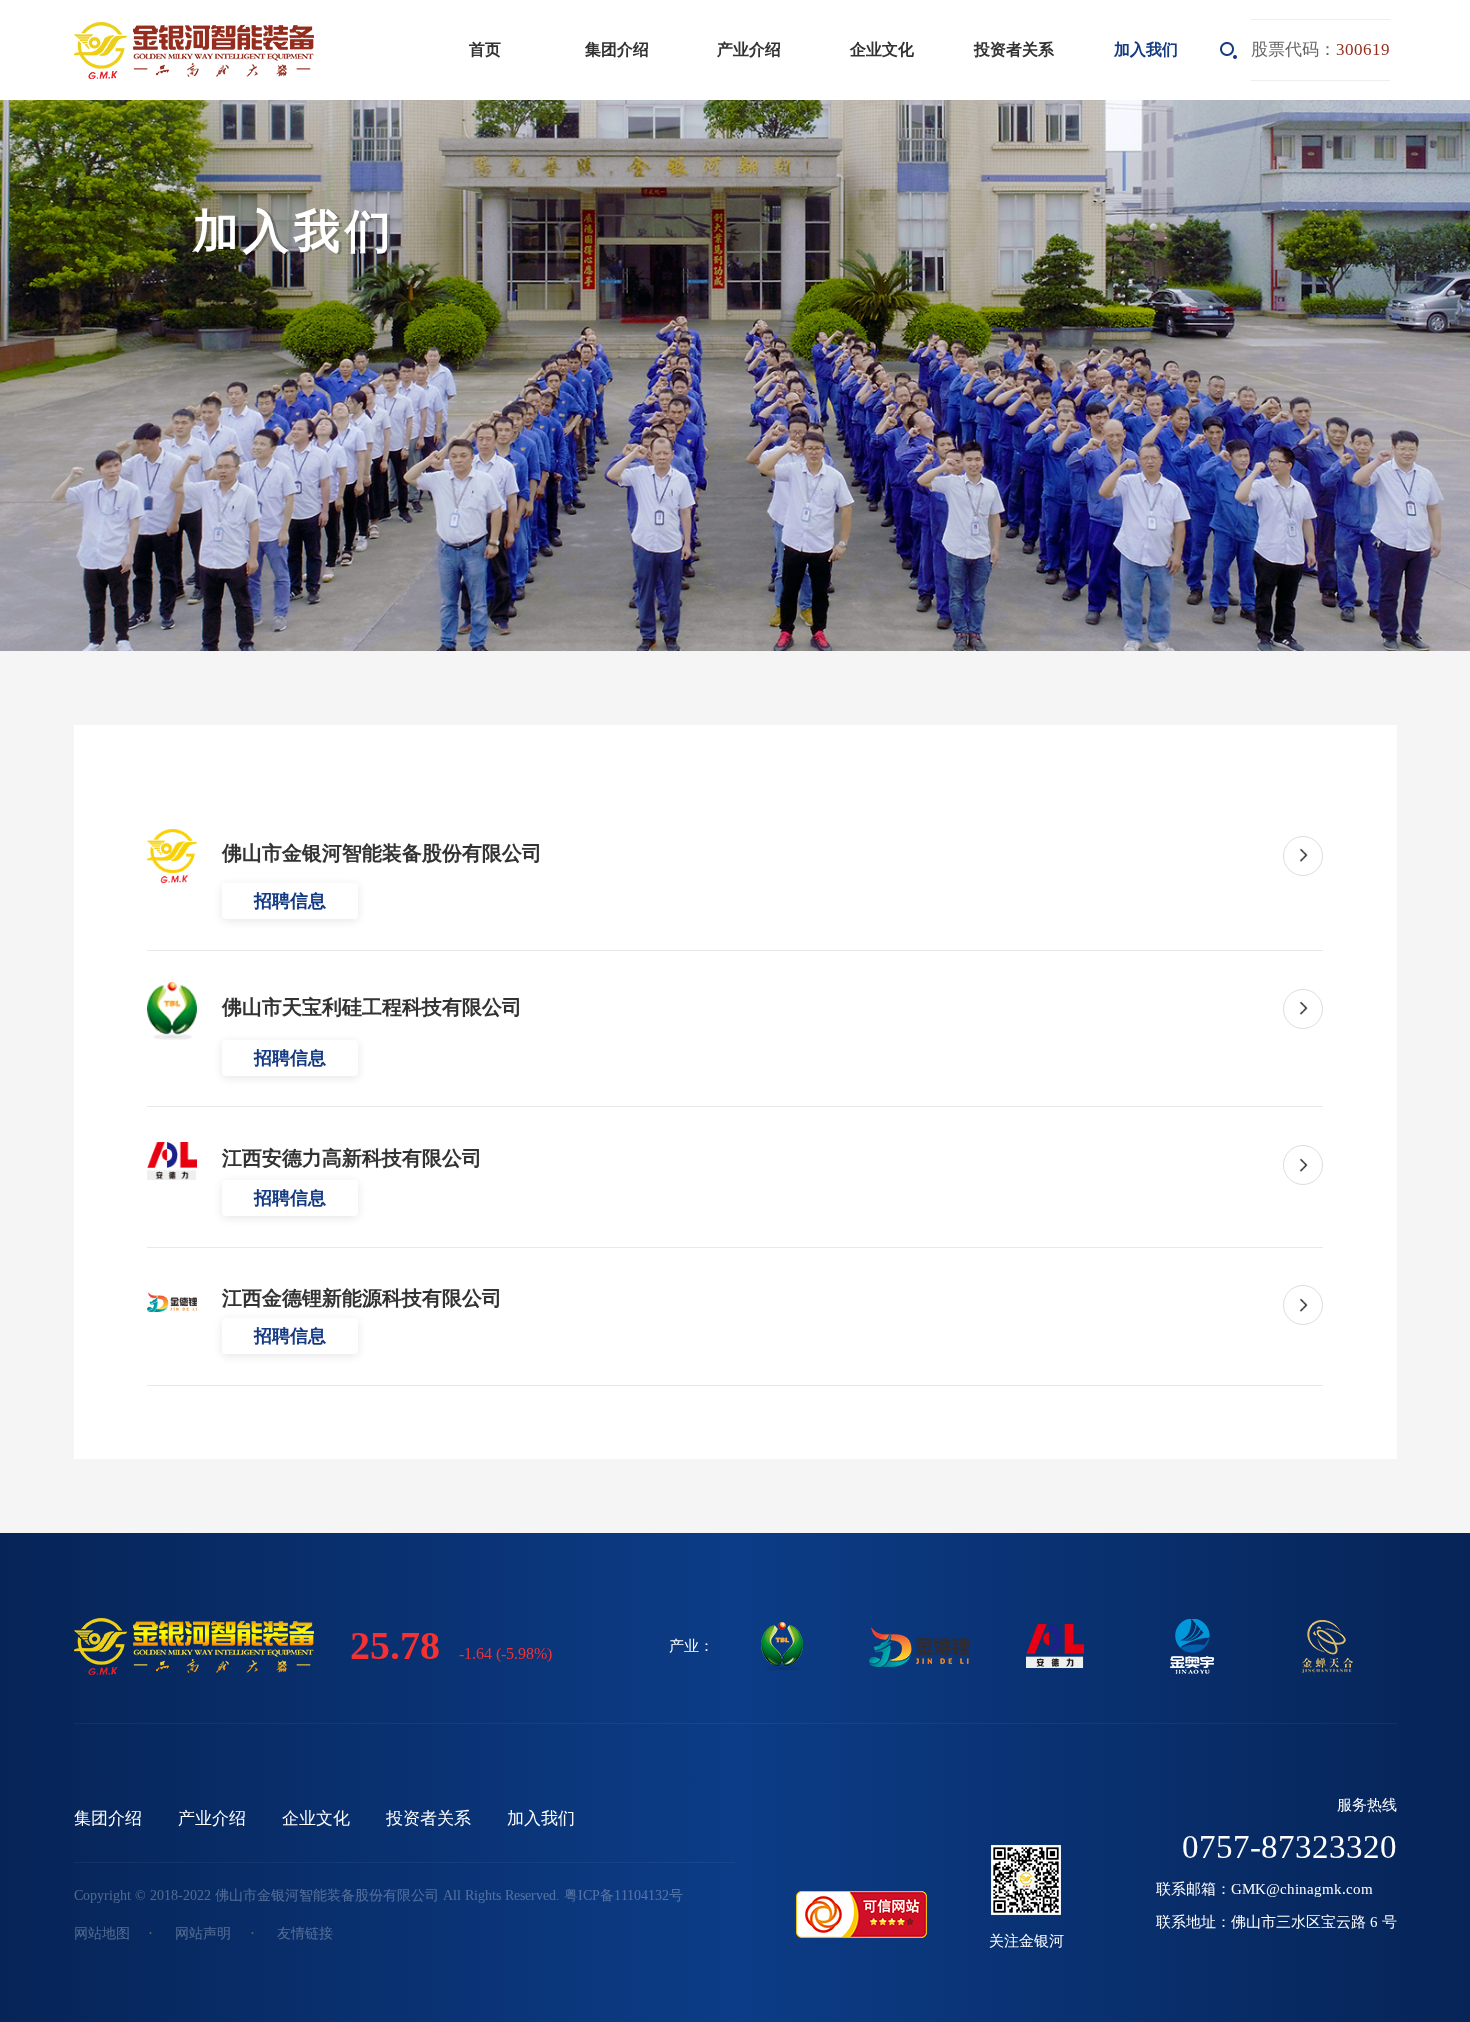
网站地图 (102, 1933)
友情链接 (305, 1933)
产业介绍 (749, 49)
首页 (485, 49)
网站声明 (203, 1933)
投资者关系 (1014, 49)
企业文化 (882, 49)
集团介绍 (617, 49)
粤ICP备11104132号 (623, 1895)
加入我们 (1146, 49)
